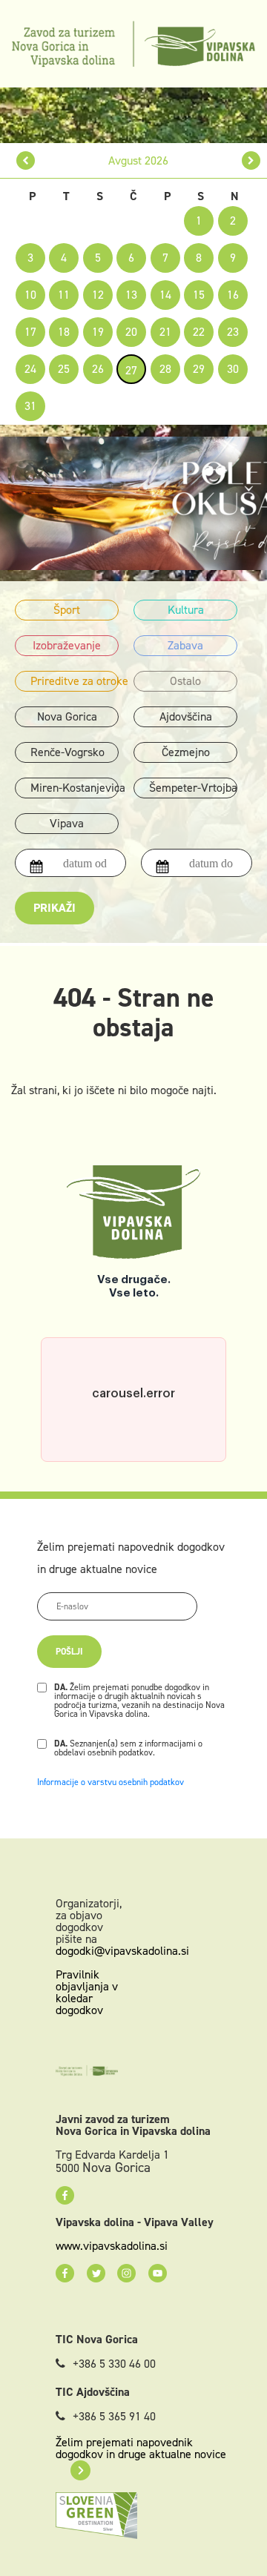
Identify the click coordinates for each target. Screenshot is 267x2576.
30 (233, 369)
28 (165, 369)
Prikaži (55, 908)
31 (30, 406)
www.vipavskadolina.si (112, 2246)
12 (98, 295)
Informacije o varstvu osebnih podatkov (111, 1782)
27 (131, 370)
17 (30, 332)
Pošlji (69, 1652)
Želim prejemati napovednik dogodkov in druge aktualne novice (141, 2448)
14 (165, 295)
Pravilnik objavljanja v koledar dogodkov (87, 1992)
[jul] (26, 160)
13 (131, 295)
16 (233, 295)
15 (199, 295)
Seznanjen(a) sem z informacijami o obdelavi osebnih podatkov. (128, 1748)
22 (199, 332)
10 (30, 295)
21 (165, 332)
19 (98, 332)
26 (98, 369)
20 (131, 332)
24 (30, 369)
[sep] (251, 160)
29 (199, 369)
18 (64, 332)
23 (233, 332)
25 (64, 369)
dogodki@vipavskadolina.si (122, 1951)
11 (64, 295)
